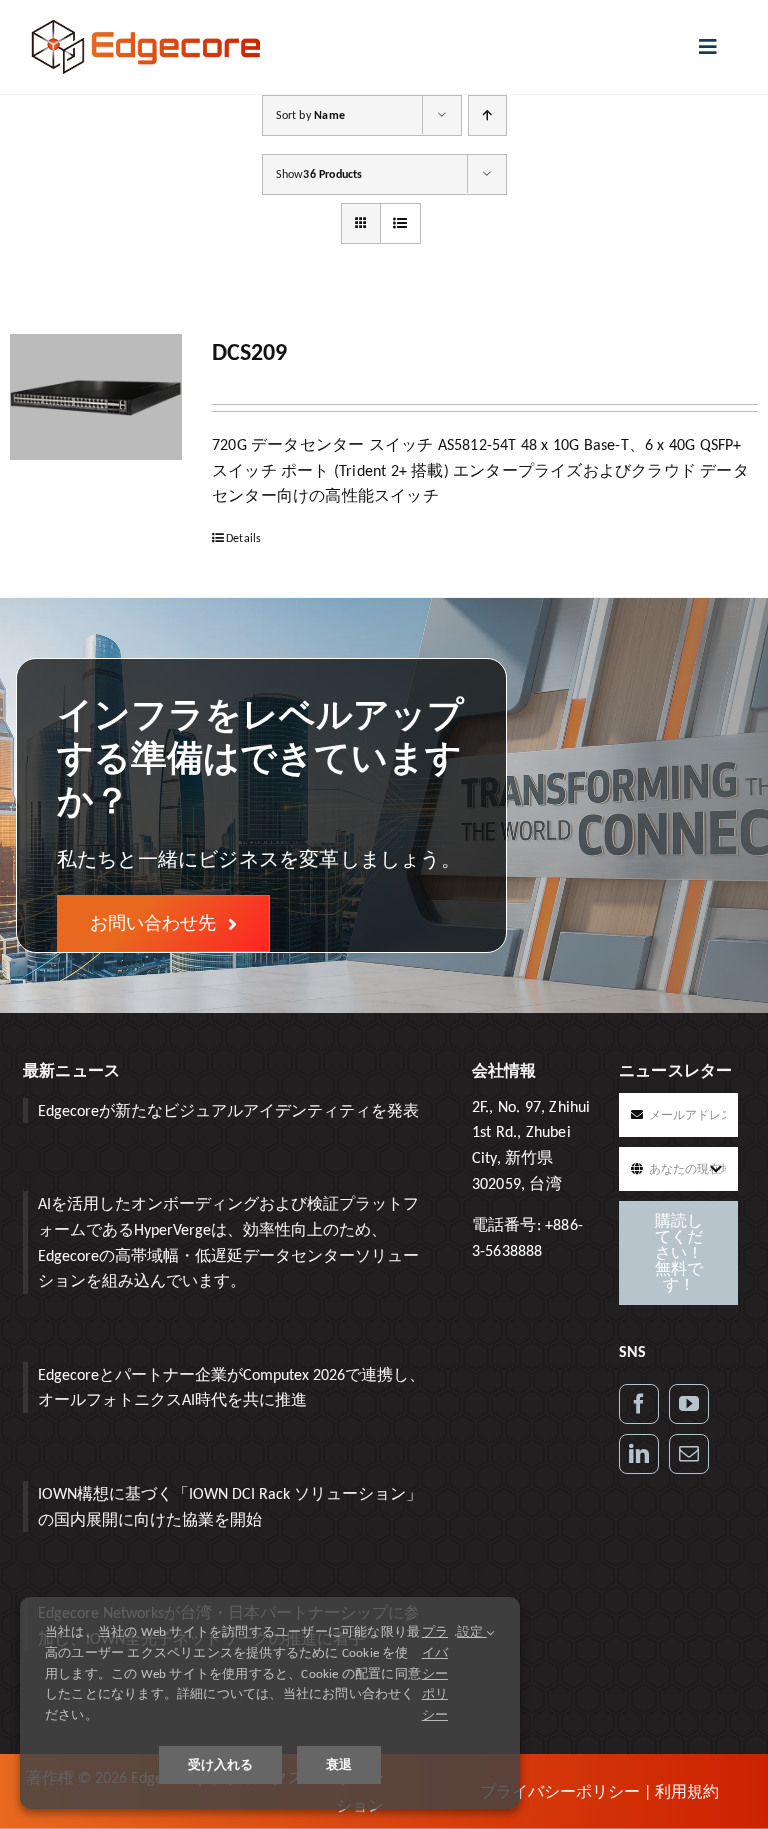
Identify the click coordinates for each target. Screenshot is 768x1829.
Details (243, 538)
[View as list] (400, 223)
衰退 (339, 1764)
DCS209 (249, 351)
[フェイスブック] (639, 1404)
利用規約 (687, 1791)
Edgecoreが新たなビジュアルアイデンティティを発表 (228, 1110)
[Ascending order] (487, 115)
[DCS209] (96, 397)
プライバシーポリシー (560, 1791)
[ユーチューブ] (689, 1404)
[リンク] (639, 1454)
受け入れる (220, 1764)
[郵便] (689, 1454)
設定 (472, 1631)
